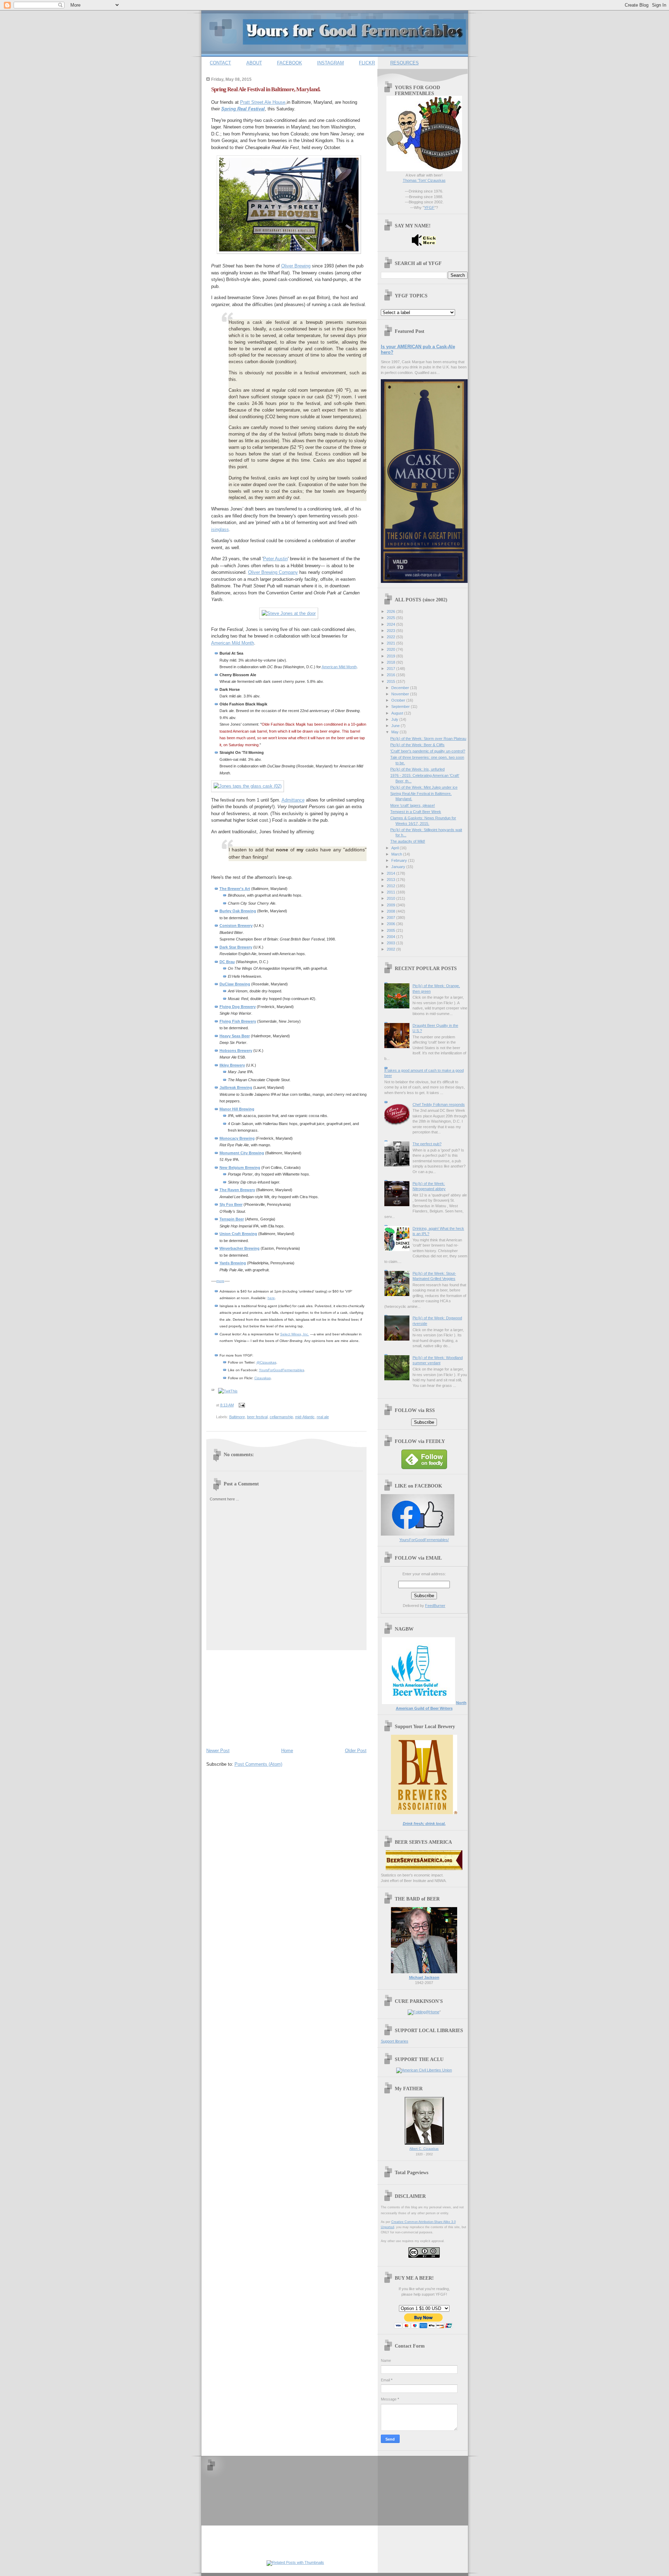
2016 (391, 675)
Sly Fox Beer (231, 1204)
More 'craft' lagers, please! (413, 805)
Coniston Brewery (236, 926)
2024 (391, 624)
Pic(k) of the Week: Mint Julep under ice (424, 787)
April (395, 848)
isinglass (220, 529)
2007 (391, 918)
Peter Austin (275, 559)
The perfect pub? (427, 1144)
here (271, 1298)
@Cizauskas (266, 1362)
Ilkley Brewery (232, 1065)
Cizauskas (263, 1378)
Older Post (356, 1751)
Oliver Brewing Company (273, 572)
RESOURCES (405, 63)
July (395, 719)
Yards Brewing (233, 1263)
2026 (391, 611)
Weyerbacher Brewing (240, 1248)
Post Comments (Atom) (258, 1764)
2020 (391, 649)
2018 (391, 662)
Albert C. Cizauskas (424, 2149)
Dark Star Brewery (236, 947)
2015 (391, 681)
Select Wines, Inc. (295, 1334)
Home (287, 1751)
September (401, 707)
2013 (391, 880)
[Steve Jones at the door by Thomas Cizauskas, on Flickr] (289, 613)
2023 (391, 631)
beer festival (257, 1417)
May (395, 732)
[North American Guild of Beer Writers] (418, 1703)
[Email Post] (241, 1405)
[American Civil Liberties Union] (424, 2070)
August (398, 713)
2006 (391, 924)
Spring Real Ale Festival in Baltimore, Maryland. (266, 89)
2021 (391, 643)
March (397, 854)
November (401, 694)
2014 (391, 873)
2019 (391, 656)
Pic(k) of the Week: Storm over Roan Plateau (428, 739)
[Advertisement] (259, 1697)
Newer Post (218, 1751)
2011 (391, 892)
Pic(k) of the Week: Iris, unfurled (417, 769)
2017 (391, 669)
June (396, 726)
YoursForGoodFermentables (282, 1370)
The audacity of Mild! (408, 841)
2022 (391, 637)
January (399, 867)
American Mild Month (233, 643)
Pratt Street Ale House (263, 102)
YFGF (429, 208)
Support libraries (395, 2041)
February (400, 860)
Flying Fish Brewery (238, 1021)
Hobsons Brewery (236, 1051)
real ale (323, 1417)
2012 (391, 886)
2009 (391, 905)
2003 (391, 943)
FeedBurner (435, 1606)
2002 (391, 949)
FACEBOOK (290, 63)
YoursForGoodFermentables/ (424, 1540)
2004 (391, 937)
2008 (391, 911)
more (220, 1281)
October (399, 700)
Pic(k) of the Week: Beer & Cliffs (417, 745)
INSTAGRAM (330, 63)
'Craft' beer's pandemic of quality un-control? (428, 751)
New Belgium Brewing (240, 1168)
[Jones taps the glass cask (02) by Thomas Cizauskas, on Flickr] (248, 786)
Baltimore (237, 1417)
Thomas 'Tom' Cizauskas (424, 180)
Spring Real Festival (243, 109)
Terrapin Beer (232, 1219)
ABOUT (254, 63)
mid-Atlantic (305, 1417)
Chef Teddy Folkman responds (439, 1104)
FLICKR (367, 63)
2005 (391, 930)
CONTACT (220, 63)
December (401, 688)
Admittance (293, 800)
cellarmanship (281, 1417)
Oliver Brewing (296, 266)
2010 (391, 898)
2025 (391, 618)
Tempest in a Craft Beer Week (416, 812)
